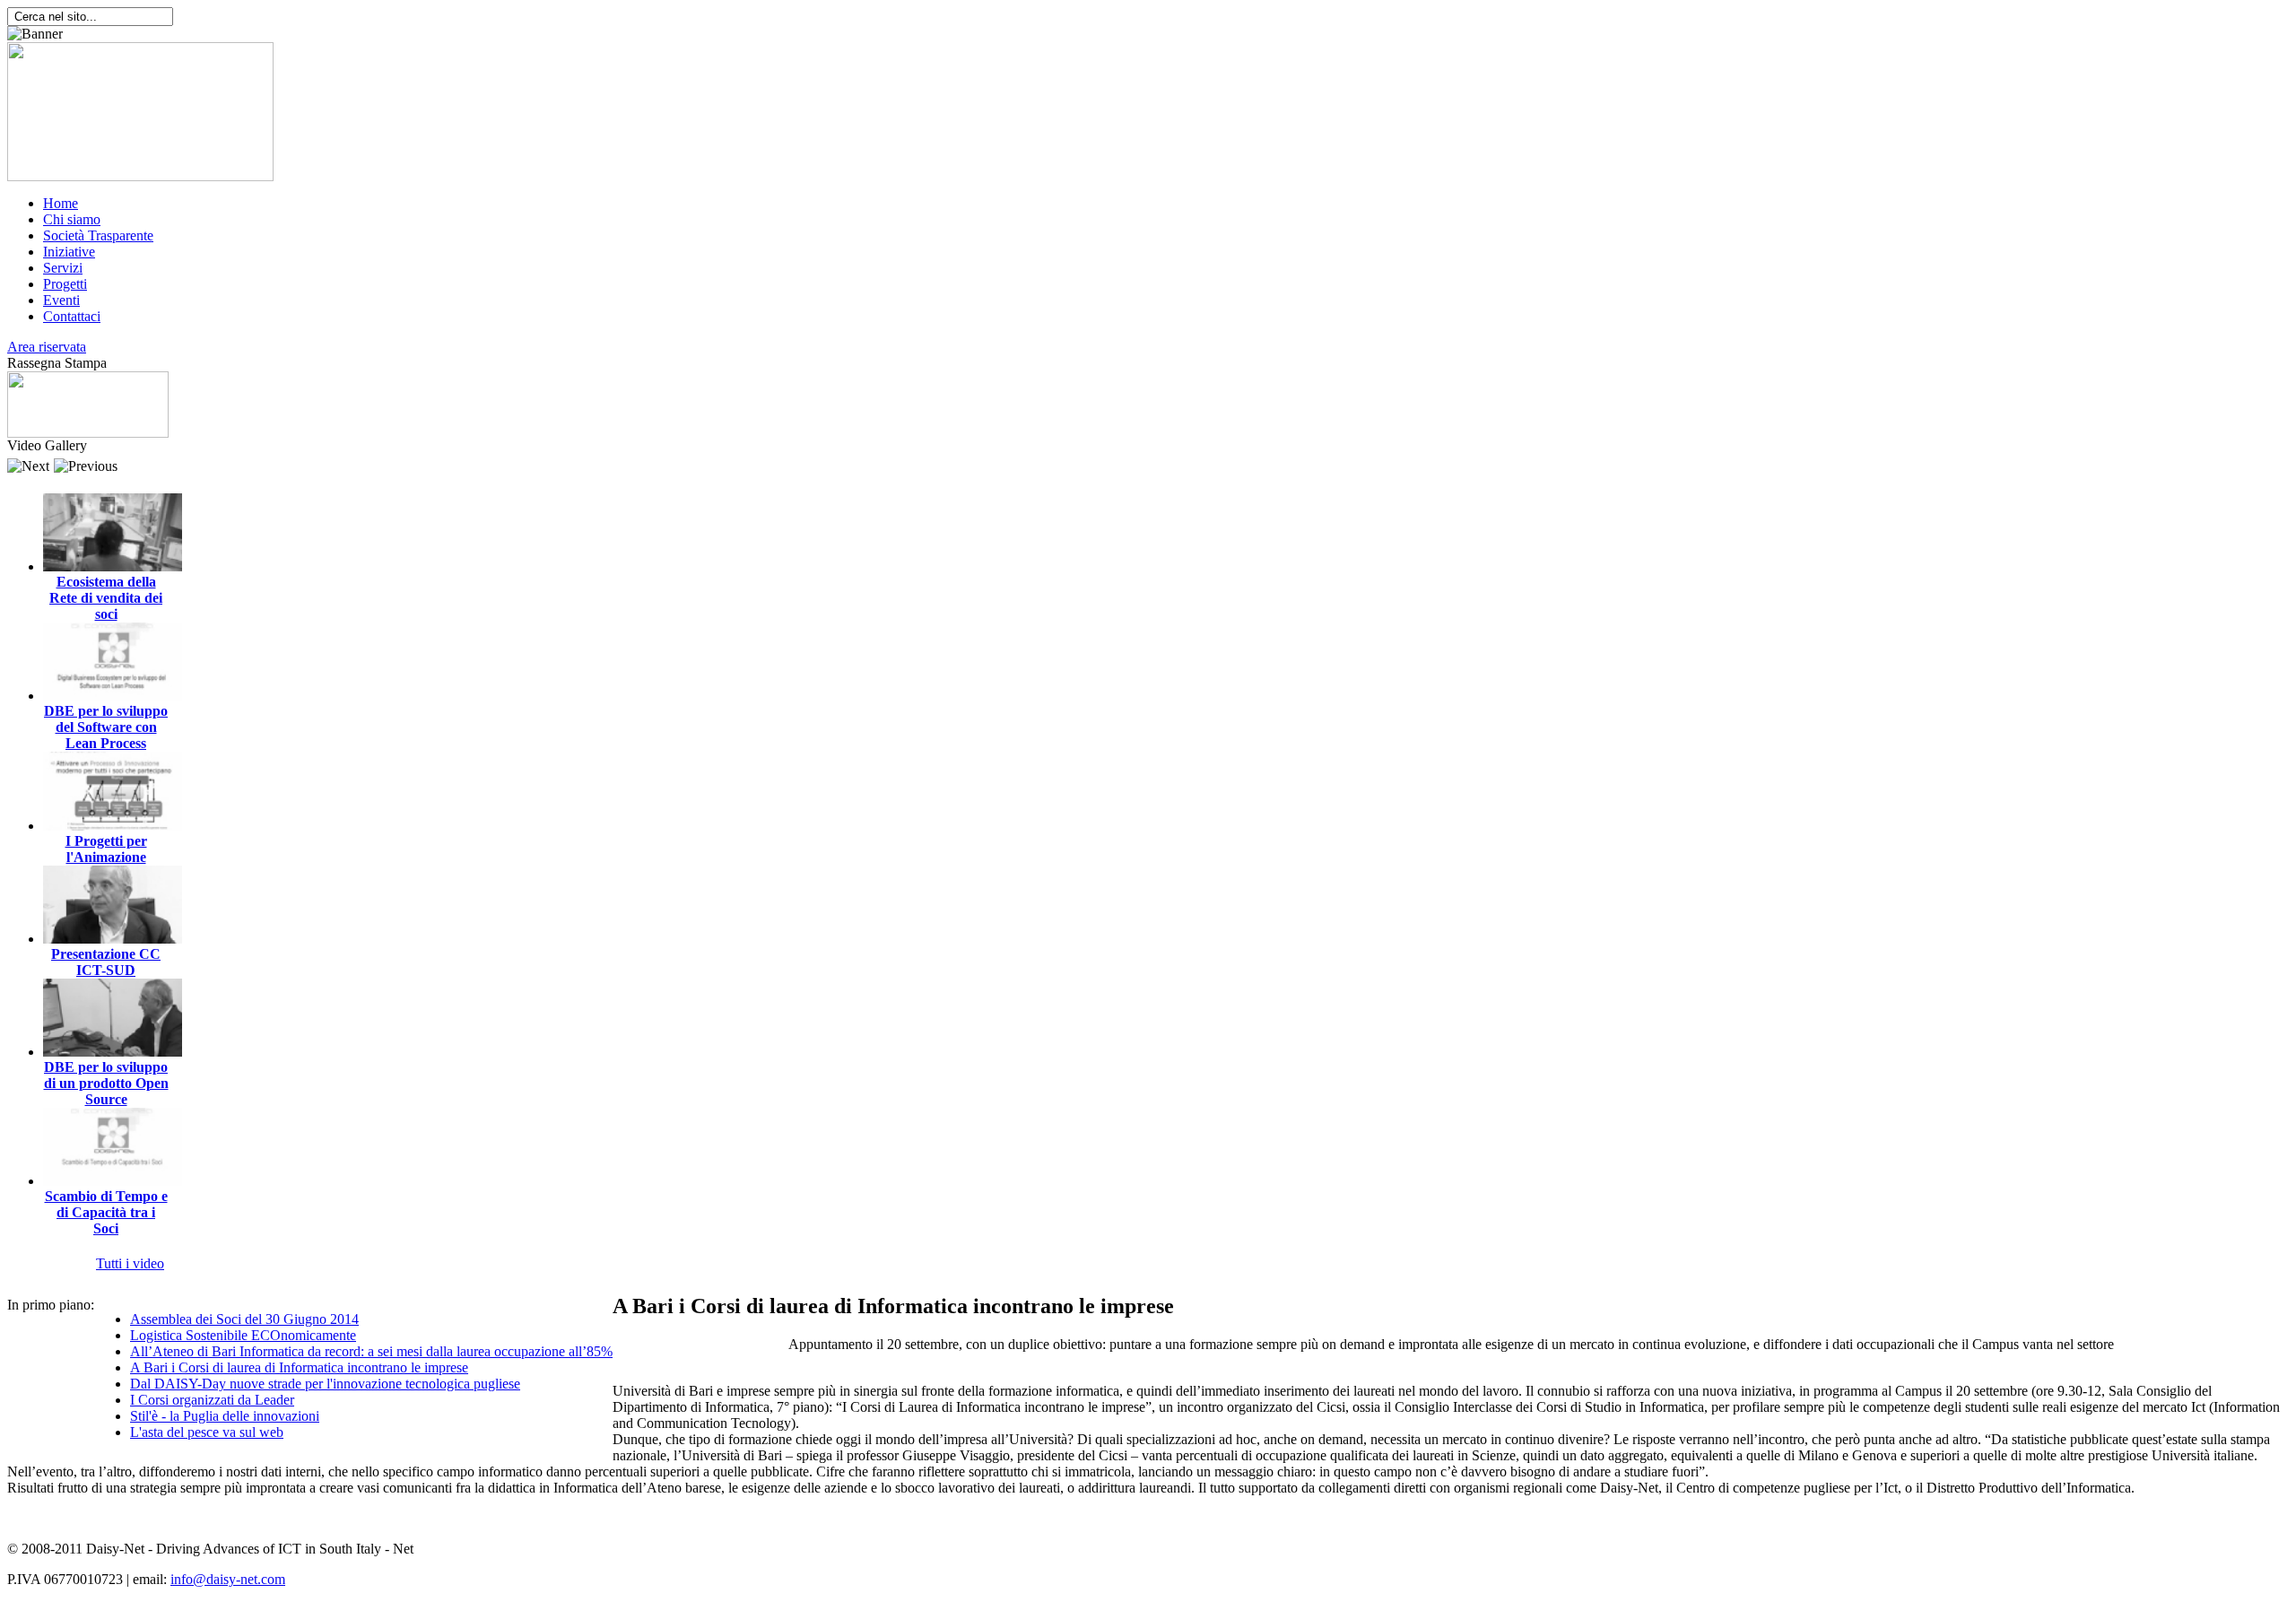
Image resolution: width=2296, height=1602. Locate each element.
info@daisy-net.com (228, 1579)
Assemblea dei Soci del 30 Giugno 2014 (244, 1319)
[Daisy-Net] (140, 176)
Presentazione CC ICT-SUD (106, 962)
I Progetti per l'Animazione (106, 849)
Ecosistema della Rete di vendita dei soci (106, 598)
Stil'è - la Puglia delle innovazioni (225, 1416)
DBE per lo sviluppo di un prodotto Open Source (106, 1083)
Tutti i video (130, 1263)
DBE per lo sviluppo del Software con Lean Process (106, 727)
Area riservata (47, 347)
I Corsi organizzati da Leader (212, 1400)
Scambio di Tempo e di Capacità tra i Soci (106, 1212)
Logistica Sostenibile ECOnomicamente (243, 1335)
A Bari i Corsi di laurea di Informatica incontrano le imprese (299, 1367)
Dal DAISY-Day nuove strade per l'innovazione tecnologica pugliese (325, 1384)
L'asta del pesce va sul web (207, 1432)
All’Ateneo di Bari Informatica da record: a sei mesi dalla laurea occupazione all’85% (371, 1351)
